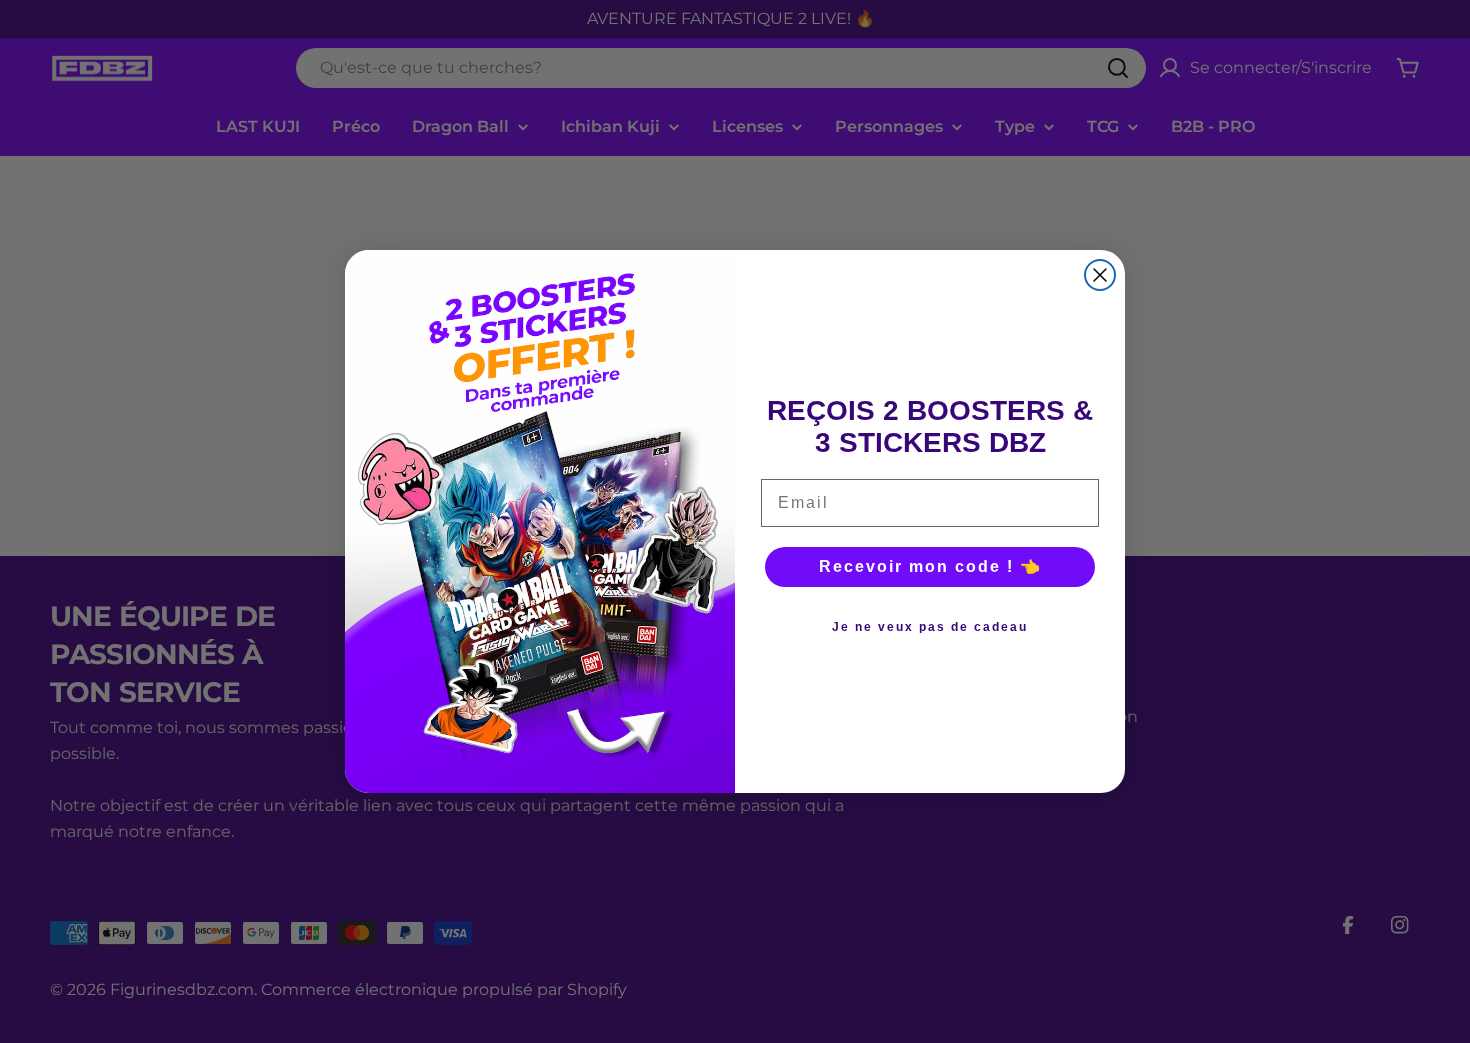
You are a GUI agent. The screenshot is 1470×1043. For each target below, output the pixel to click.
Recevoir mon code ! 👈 (930, 566)
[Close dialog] (1100, 275)
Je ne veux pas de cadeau (930, 627)
